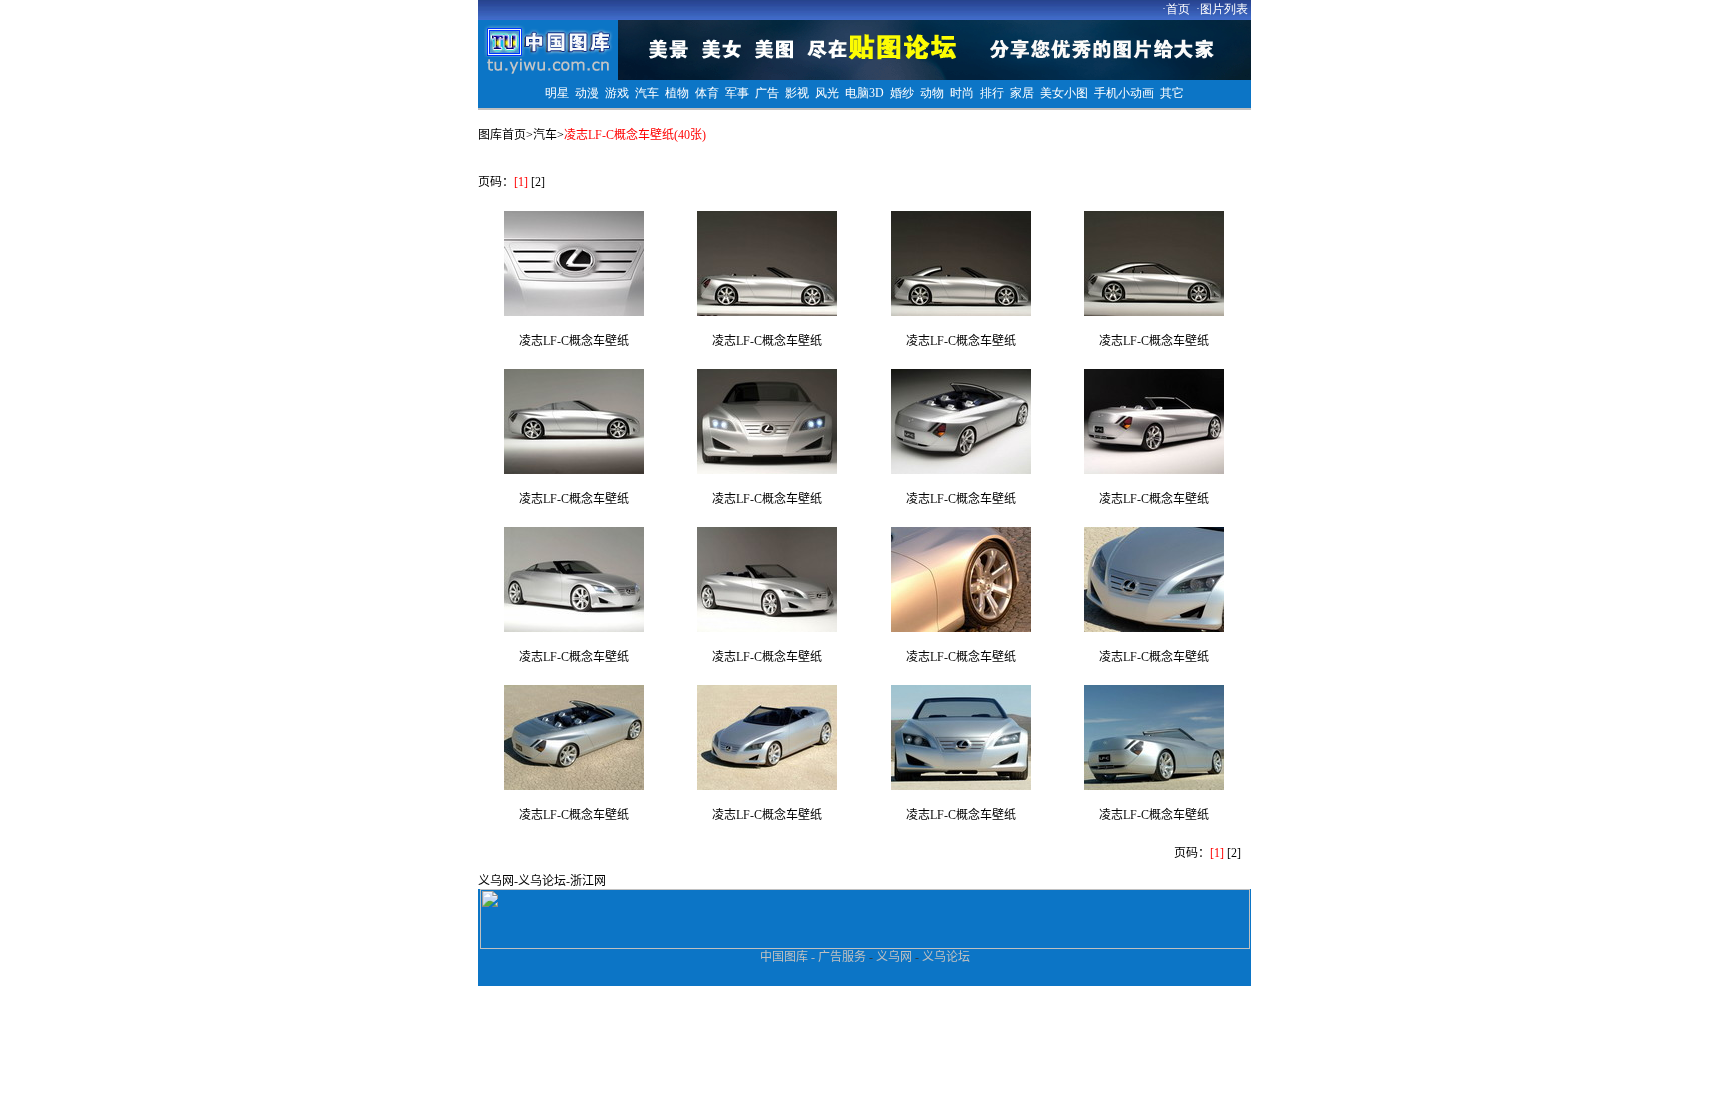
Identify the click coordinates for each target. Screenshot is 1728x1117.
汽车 (545, 135)
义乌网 (496, 881)
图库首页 (502, 135)
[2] (538, 182)
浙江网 (588, 881)
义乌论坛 (542, 881)
